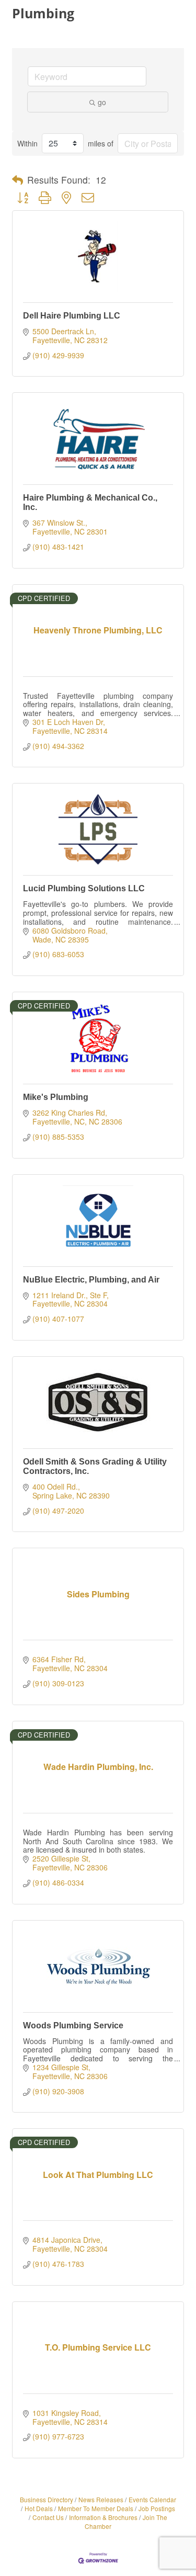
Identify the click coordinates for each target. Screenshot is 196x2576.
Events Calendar (152, 2499)
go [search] (102, 102)
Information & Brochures (103, 2517)
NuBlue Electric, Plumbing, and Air (91, 1280)
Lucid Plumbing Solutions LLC (84, 888)
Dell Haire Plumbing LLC (72, 316)
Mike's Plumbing (56, 1097)
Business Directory (47, 2499)
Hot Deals (39, 2508)
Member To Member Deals (96, 2508)
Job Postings (157, 2508)
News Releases (101, 2499)
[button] (18, 180)
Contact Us (48, 2517)
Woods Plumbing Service (73, 2025)
